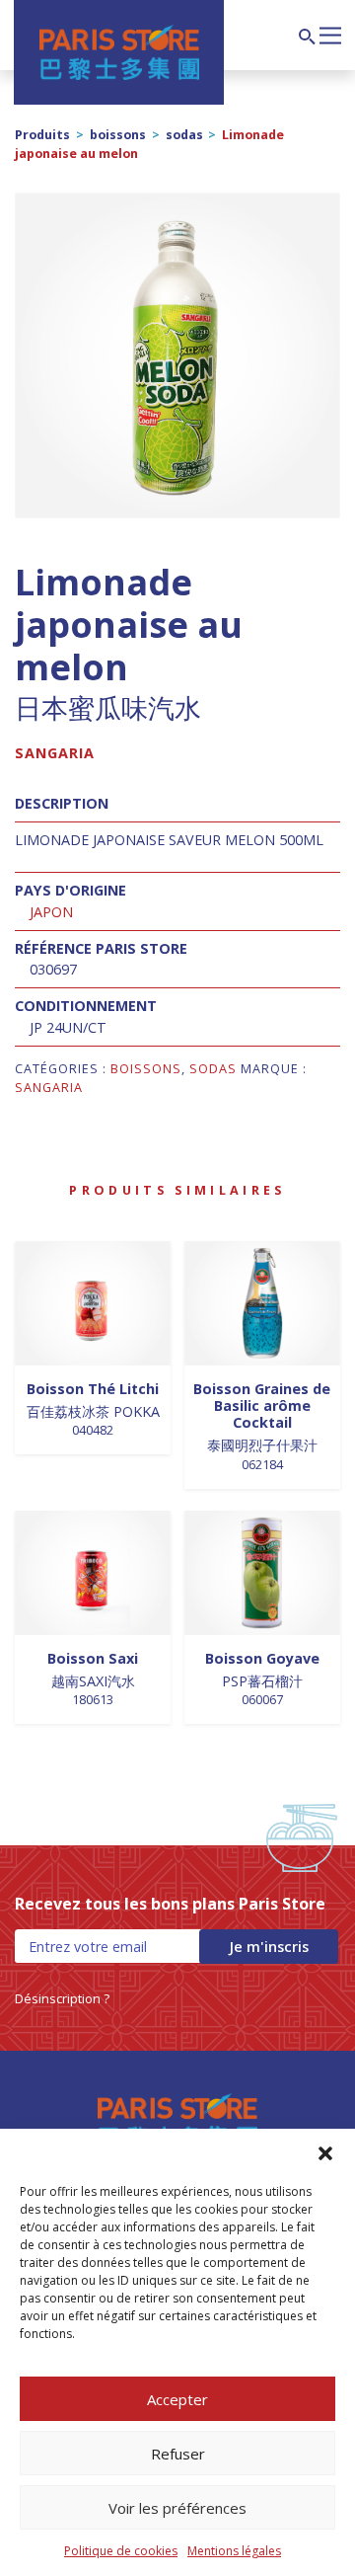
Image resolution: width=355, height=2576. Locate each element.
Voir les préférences (177, 2508)
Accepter (177, 2399)
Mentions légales (234, 2551)
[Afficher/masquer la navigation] (330, 34)
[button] (325, 2153)
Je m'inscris (269, 1947)
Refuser (178, 2454)
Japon (51, 912)
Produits (42, 135)
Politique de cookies (121, 2551)
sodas (184, 135)
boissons (118, 135)
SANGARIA (55, 753)
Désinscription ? (62, 1998)
